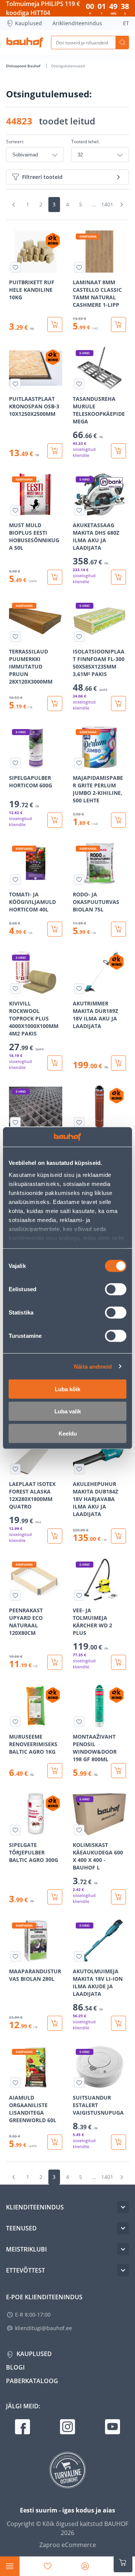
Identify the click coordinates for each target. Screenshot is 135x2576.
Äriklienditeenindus (77, 23)
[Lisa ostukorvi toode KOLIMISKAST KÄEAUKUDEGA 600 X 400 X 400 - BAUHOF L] (118, 1897)
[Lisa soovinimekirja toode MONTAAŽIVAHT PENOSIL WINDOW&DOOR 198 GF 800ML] (79, 1722)
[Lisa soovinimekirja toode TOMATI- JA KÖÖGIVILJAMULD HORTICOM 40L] (15, 879)
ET (126, 23)
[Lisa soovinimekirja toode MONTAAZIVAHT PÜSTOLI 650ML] (79, 1122)
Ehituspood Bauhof (24, 66)
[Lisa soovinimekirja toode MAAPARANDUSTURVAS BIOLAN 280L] (15, 1956)
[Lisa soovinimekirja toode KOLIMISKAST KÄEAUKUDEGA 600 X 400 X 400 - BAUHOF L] (79, 1830)
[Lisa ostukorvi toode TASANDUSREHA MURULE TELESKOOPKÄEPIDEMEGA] (118, 451)
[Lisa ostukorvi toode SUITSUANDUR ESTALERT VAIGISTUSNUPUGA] (118, 2142)
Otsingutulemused (68, 66)
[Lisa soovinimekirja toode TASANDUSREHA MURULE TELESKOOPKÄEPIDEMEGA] (79, 384)
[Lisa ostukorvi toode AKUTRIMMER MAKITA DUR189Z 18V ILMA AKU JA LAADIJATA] (118, 1063)
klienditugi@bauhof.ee (43, 2328)
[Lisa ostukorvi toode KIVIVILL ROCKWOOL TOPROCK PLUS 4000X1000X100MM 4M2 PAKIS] (55, 1063)
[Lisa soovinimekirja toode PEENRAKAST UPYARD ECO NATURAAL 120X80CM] (15, 1595)
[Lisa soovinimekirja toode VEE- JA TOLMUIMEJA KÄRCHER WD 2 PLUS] (79, 1595)
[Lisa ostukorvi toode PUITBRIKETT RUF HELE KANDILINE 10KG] (55, 324)
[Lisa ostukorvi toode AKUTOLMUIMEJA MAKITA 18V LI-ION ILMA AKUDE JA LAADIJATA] (118, 2023)
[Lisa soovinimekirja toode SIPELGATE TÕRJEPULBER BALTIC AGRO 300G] (15, 1830)
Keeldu (68, 1434)
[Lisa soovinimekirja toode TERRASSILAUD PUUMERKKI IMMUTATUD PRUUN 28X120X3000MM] (15, 637)
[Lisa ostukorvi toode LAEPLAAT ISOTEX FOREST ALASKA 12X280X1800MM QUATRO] (55, 1536)
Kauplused (28, 23)
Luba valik (68, 1411)
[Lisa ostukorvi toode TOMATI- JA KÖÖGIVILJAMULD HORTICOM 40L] (55, 929)
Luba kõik (67, 1389)
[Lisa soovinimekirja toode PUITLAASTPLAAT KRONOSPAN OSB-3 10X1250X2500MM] (15, 384)
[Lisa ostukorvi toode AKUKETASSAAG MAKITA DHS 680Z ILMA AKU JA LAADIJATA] (118, 577)
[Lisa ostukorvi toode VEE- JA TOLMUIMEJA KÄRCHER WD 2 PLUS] (118, 1662)
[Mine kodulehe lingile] (25, 42)
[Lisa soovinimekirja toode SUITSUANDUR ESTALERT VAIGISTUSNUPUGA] (79, 2083)
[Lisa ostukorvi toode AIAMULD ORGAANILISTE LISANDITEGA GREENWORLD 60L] (55, 2142)
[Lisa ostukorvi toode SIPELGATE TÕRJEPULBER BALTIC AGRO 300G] (55, 1897)
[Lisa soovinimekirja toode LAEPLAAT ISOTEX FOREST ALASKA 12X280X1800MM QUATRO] (15, 1469)
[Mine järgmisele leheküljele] (121, 205)
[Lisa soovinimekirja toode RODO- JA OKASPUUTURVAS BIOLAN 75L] (79, 879)
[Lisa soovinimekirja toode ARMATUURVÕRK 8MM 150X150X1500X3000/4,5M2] (15, 1122)
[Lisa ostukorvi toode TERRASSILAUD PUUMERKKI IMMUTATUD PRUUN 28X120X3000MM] (55, 704)
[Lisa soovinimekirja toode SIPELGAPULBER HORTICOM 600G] (15, 763)
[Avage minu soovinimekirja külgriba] (48, 2566)
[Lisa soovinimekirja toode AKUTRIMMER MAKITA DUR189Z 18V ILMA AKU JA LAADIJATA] (79, 989)
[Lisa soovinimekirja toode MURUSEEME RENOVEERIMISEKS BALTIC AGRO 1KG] (15, 1722)
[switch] (116, 1289)
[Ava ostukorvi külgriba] (123, 2562)
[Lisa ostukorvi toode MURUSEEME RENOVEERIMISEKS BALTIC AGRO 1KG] (55, 1771)
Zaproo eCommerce (68, 2545)
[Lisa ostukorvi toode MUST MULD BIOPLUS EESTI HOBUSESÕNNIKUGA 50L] (55, 577)
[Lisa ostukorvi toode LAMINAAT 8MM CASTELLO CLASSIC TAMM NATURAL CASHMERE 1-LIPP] (118, 324)
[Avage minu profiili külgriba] (85, 2566)
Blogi (15, 2367)
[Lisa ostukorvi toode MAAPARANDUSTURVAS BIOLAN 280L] (55, 2023)
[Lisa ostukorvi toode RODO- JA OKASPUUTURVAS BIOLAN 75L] (118, 929)
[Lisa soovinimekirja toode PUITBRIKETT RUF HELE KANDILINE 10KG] (15, 267)
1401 (107, 204)
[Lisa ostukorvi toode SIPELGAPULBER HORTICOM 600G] (55, 820)
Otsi (122, 42)
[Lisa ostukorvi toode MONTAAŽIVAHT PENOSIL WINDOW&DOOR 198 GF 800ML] (118, 1771)
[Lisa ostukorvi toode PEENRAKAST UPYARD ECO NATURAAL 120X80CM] (55, 1662)
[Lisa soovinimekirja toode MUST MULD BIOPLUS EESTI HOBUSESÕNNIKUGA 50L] (15, 510)
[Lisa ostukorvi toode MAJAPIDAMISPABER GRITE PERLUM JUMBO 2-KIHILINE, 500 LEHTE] (118, 820)
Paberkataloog (32, 2381)
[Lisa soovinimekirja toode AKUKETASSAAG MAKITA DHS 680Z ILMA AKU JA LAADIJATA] (79, 510)
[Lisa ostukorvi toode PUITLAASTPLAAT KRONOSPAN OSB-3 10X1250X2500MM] (55, 451)
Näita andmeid (93, 1366)
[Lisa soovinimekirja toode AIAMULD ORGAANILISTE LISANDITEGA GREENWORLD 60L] (15, 2083)
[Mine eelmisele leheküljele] (13, 205)
